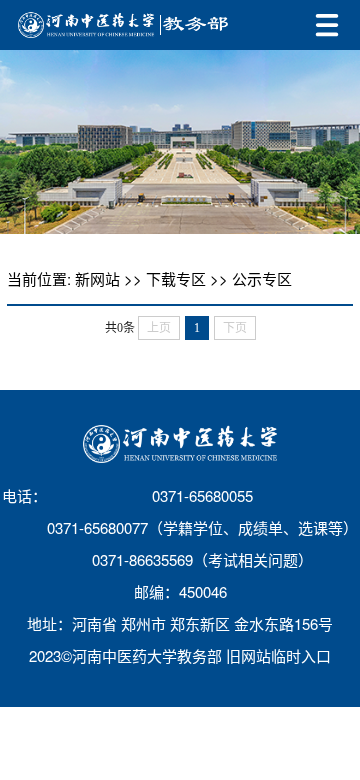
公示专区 (262, 278)
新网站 (97, 278)
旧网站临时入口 (278, 655)
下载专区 (176, 278)
